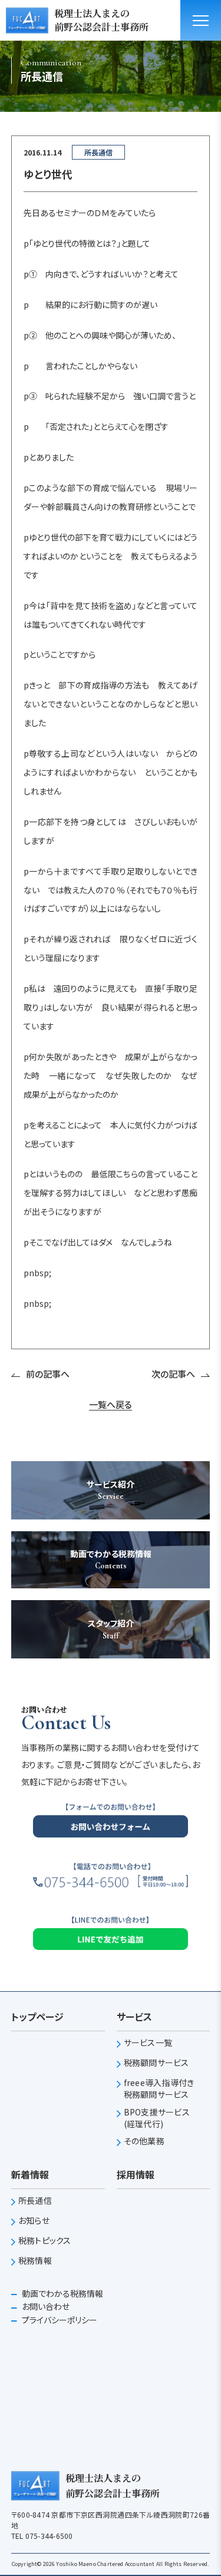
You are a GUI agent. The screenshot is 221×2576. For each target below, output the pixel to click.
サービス (134, 2017)
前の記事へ (48, 1374)
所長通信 (35, 2201)
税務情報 (35, 2261)
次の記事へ (173, 1374)
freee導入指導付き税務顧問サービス (159, 2089)
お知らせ (34, 2221)
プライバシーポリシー (59, 2320)
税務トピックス (45, 2241)
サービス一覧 (148, 2043)
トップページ (37, 2017)
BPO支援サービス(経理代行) (157, 2118)
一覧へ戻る (111, 1405)
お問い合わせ (45, 2306)
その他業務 (144, 2141)
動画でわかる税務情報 (62, 2293)
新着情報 (30, 2174)
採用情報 (136, 2174)
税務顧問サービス (156, 2063)
